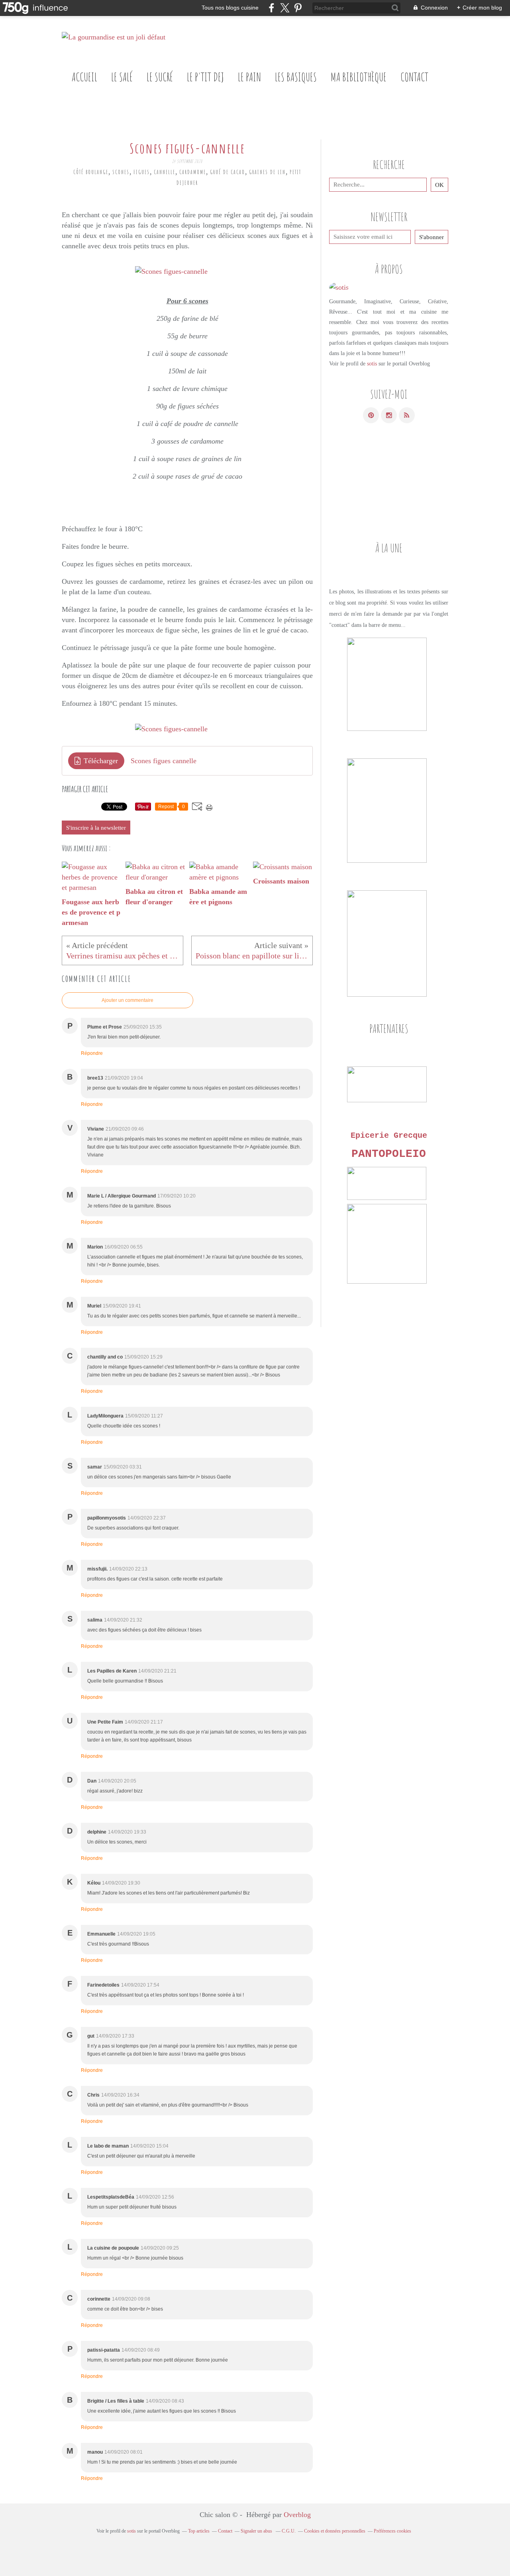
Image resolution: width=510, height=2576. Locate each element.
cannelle (165, 172)
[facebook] (272, 8)
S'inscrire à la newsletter (96, 828)
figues (142, 172)
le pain (249, 77)
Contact (414, 77)
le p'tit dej (205, 77)
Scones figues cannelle (164, 761)
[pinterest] (298, 8)
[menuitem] (84, 77)
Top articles (199, 2531)
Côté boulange (91, 172)
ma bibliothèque (359, 77)
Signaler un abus (257, 2531)
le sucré (160, 77)
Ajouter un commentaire (127, 1000)
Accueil (84, 77)
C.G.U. (289, 2531)
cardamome (193, 172)
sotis (372, 364)
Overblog (297, 2515)
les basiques (296, 77)
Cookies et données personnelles (335, 2531)
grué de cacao (228, 172)
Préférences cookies (392, 2531)
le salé (122, 77)
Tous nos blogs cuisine (230, 8)
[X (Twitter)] (285, 8)
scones (121, 172)
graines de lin (267, 172)
